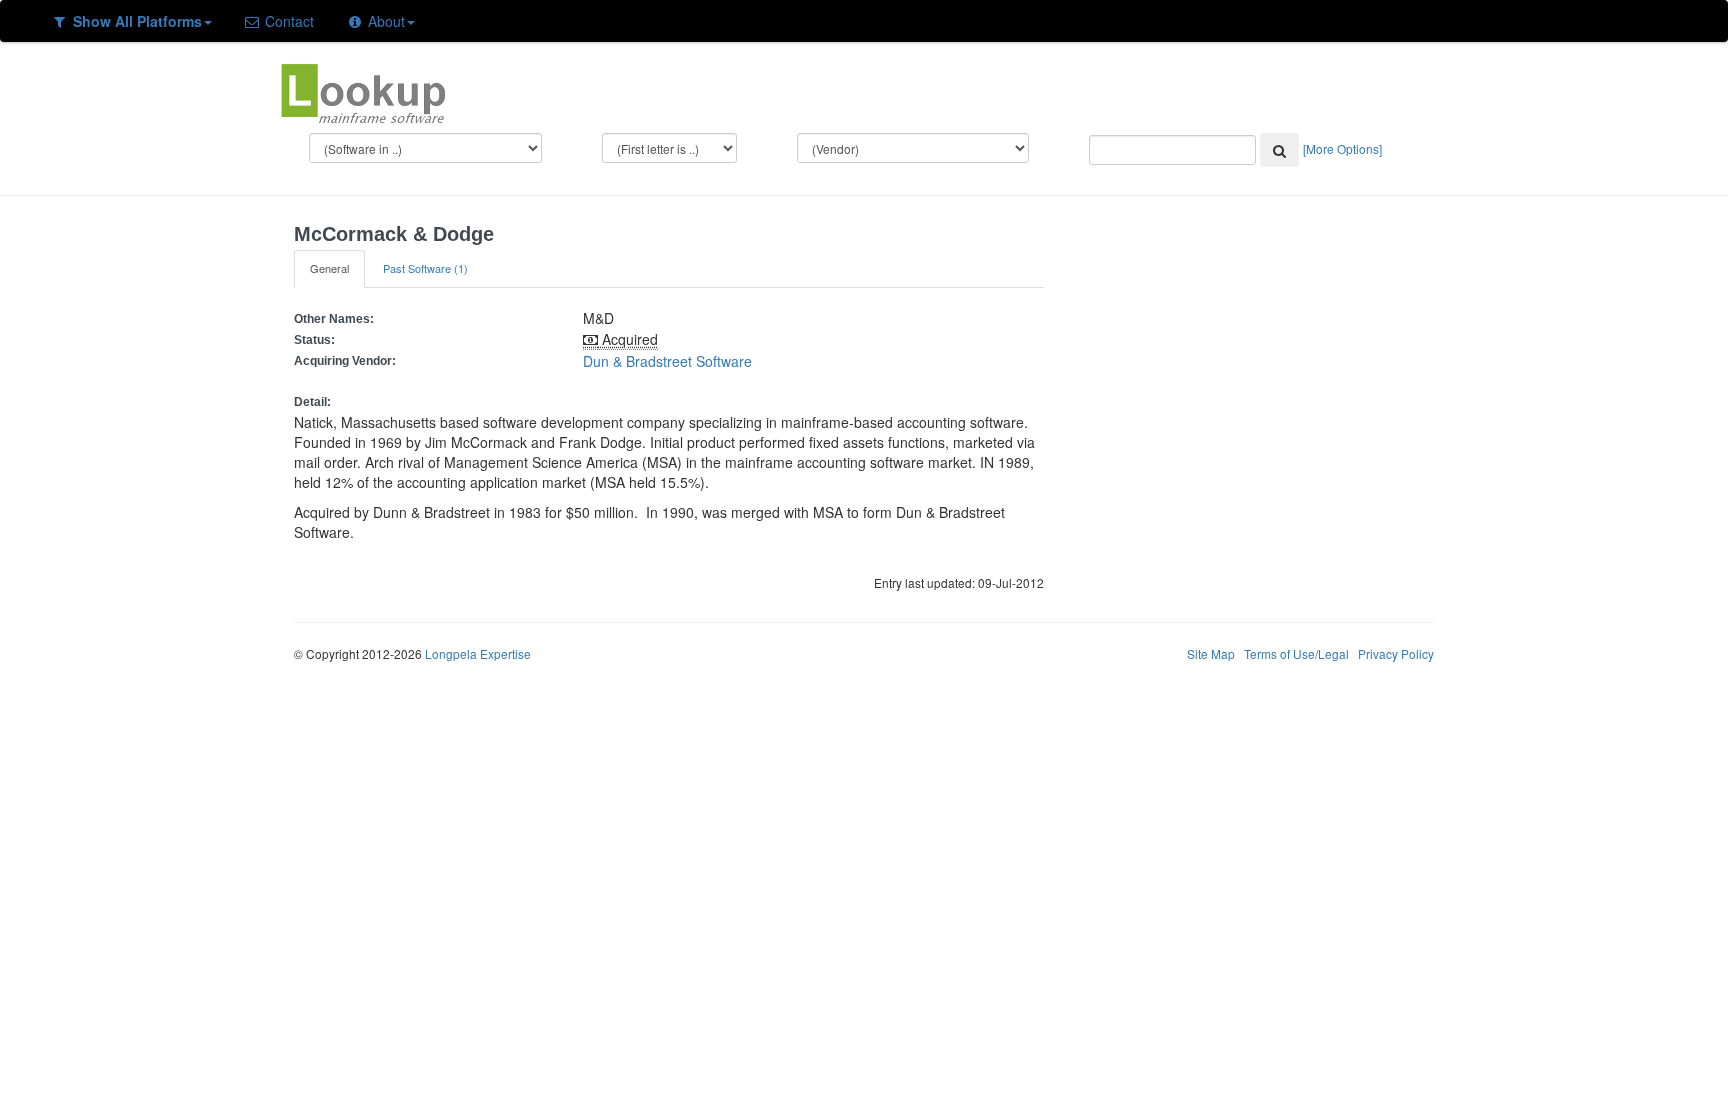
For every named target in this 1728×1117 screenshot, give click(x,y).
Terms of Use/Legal (1296, 653)
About (384, 21)
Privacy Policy (1396, 653)
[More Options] (1342, 148)
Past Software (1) (425, 268)
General (329, 268)
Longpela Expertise (478, 653)
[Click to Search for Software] (1279, 150)
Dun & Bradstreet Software (667, 361)
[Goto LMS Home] (363, 91)
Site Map (1211, 653)
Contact (287, 21)
